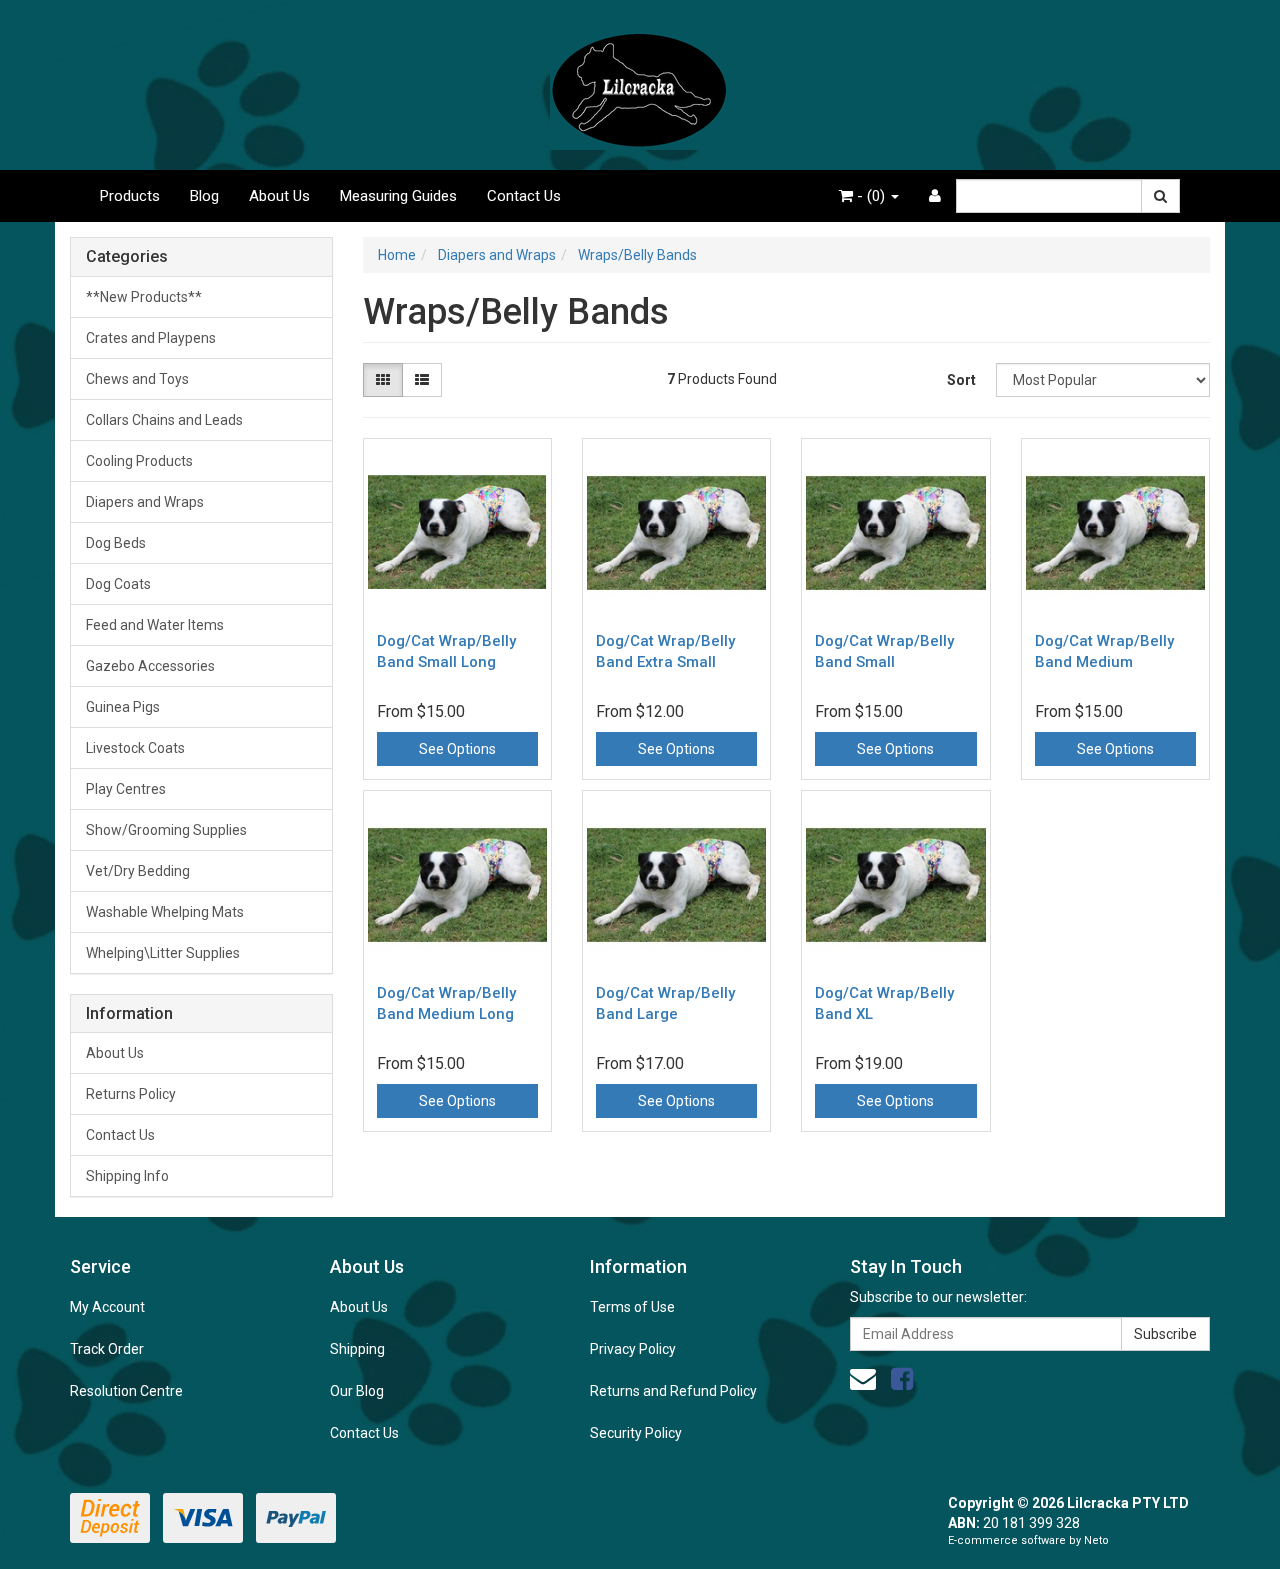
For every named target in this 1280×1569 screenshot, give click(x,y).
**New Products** (144, 297)
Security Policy (636, 1433)
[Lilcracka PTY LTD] (640, 84)
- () (871, 196)
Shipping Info (127, 1176)
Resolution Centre (126, 1391)
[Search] (1160, 196)
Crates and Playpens (151, 338)
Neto (1096, 1540)
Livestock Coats (135, 748)
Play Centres (126, 789)
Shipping (357, 1349)
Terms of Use (632, 1307)
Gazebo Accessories (150, 666)
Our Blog (357, 1391)
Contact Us (524, 196)
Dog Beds (116, 543)
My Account (107, 1307)
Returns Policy (131, 1094)
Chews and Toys (137, 379)
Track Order (107, 1349)
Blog (204, 196)
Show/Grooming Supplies (166, 830)
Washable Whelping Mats (165, 912)
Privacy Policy (633, 1349)
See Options (457, 749)
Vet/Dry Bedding (138, 871)
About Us (279, 196)
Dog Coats (118, 584)
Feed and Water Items (155, 625)
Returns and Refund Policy (673, 1391)
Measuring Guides (398, 196)
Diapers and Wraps (145, 502)
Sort (961, 380)
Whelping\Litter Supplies (163, 953)
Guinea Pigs (123, 707)
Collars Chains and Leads (164, 420)
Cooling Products (139, 461)
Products (130, 196)
